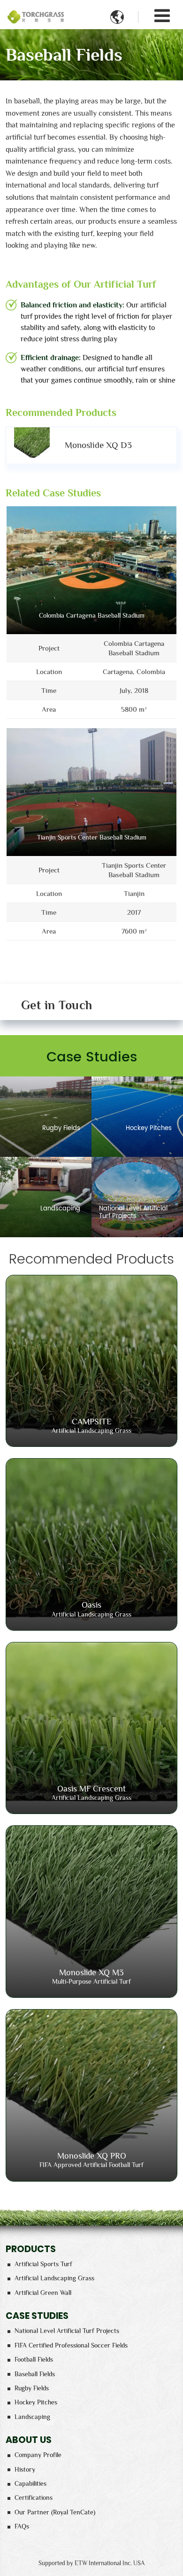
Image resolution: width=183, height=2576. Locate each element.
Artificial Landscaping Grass (54, 2278)
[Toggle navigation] (162, 16)
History (25, 2469)
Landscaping (32, 2417)
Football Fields (34, 2359)
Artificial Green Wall (43, 2293)
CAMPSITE (91, 1425)
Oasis (91, 1609)
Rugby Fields (32, 2388)
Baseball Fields (35, 2374)
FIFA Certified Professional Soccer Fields (71, 2345)
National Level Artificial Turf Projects (67, 2331)
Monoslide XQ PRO (91, 2160)
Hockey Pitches (36, 2402)
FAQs (22, 2526)
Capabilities (30, 2483)
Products (31, 2249)
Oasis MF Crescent (91, 1793)
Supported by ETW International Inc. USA (91, 2563)
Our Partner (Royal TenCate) (55, 2512)
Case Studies (37, 2316)
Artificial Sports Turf (43, 2264)
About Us (29, 2440)
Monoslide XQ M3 (91, 1976)
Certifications (34, 2497)
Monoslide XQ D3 (98, 445)
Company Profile (38, 2455)
